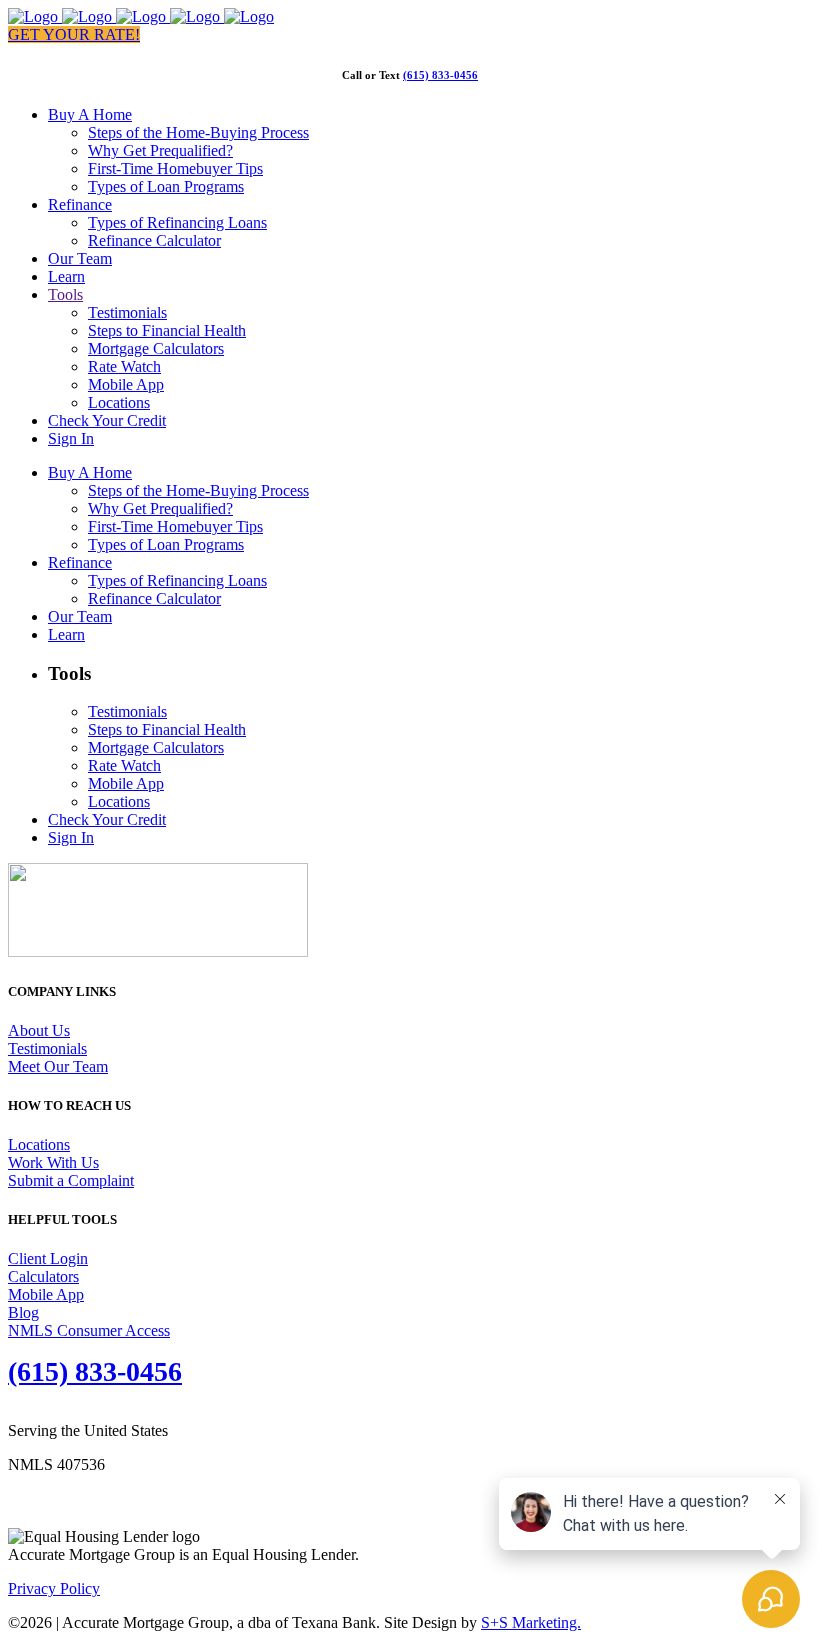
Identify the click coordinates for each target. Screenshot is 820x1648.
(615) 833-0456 (440, 75)
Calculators (43, 1276)
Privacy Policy (54, 1588)
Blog (23, 1312)
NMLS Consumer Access (89, 1330)
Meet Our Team (58, 1066)
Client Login (48, 1258)
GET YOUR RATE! (74, 34)
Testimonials (47, 1048)
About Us (39, 1030)
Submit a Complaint (71, 1180)
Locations (39, 1144)
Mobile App (46, 1294)
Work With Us (53, 1162)
